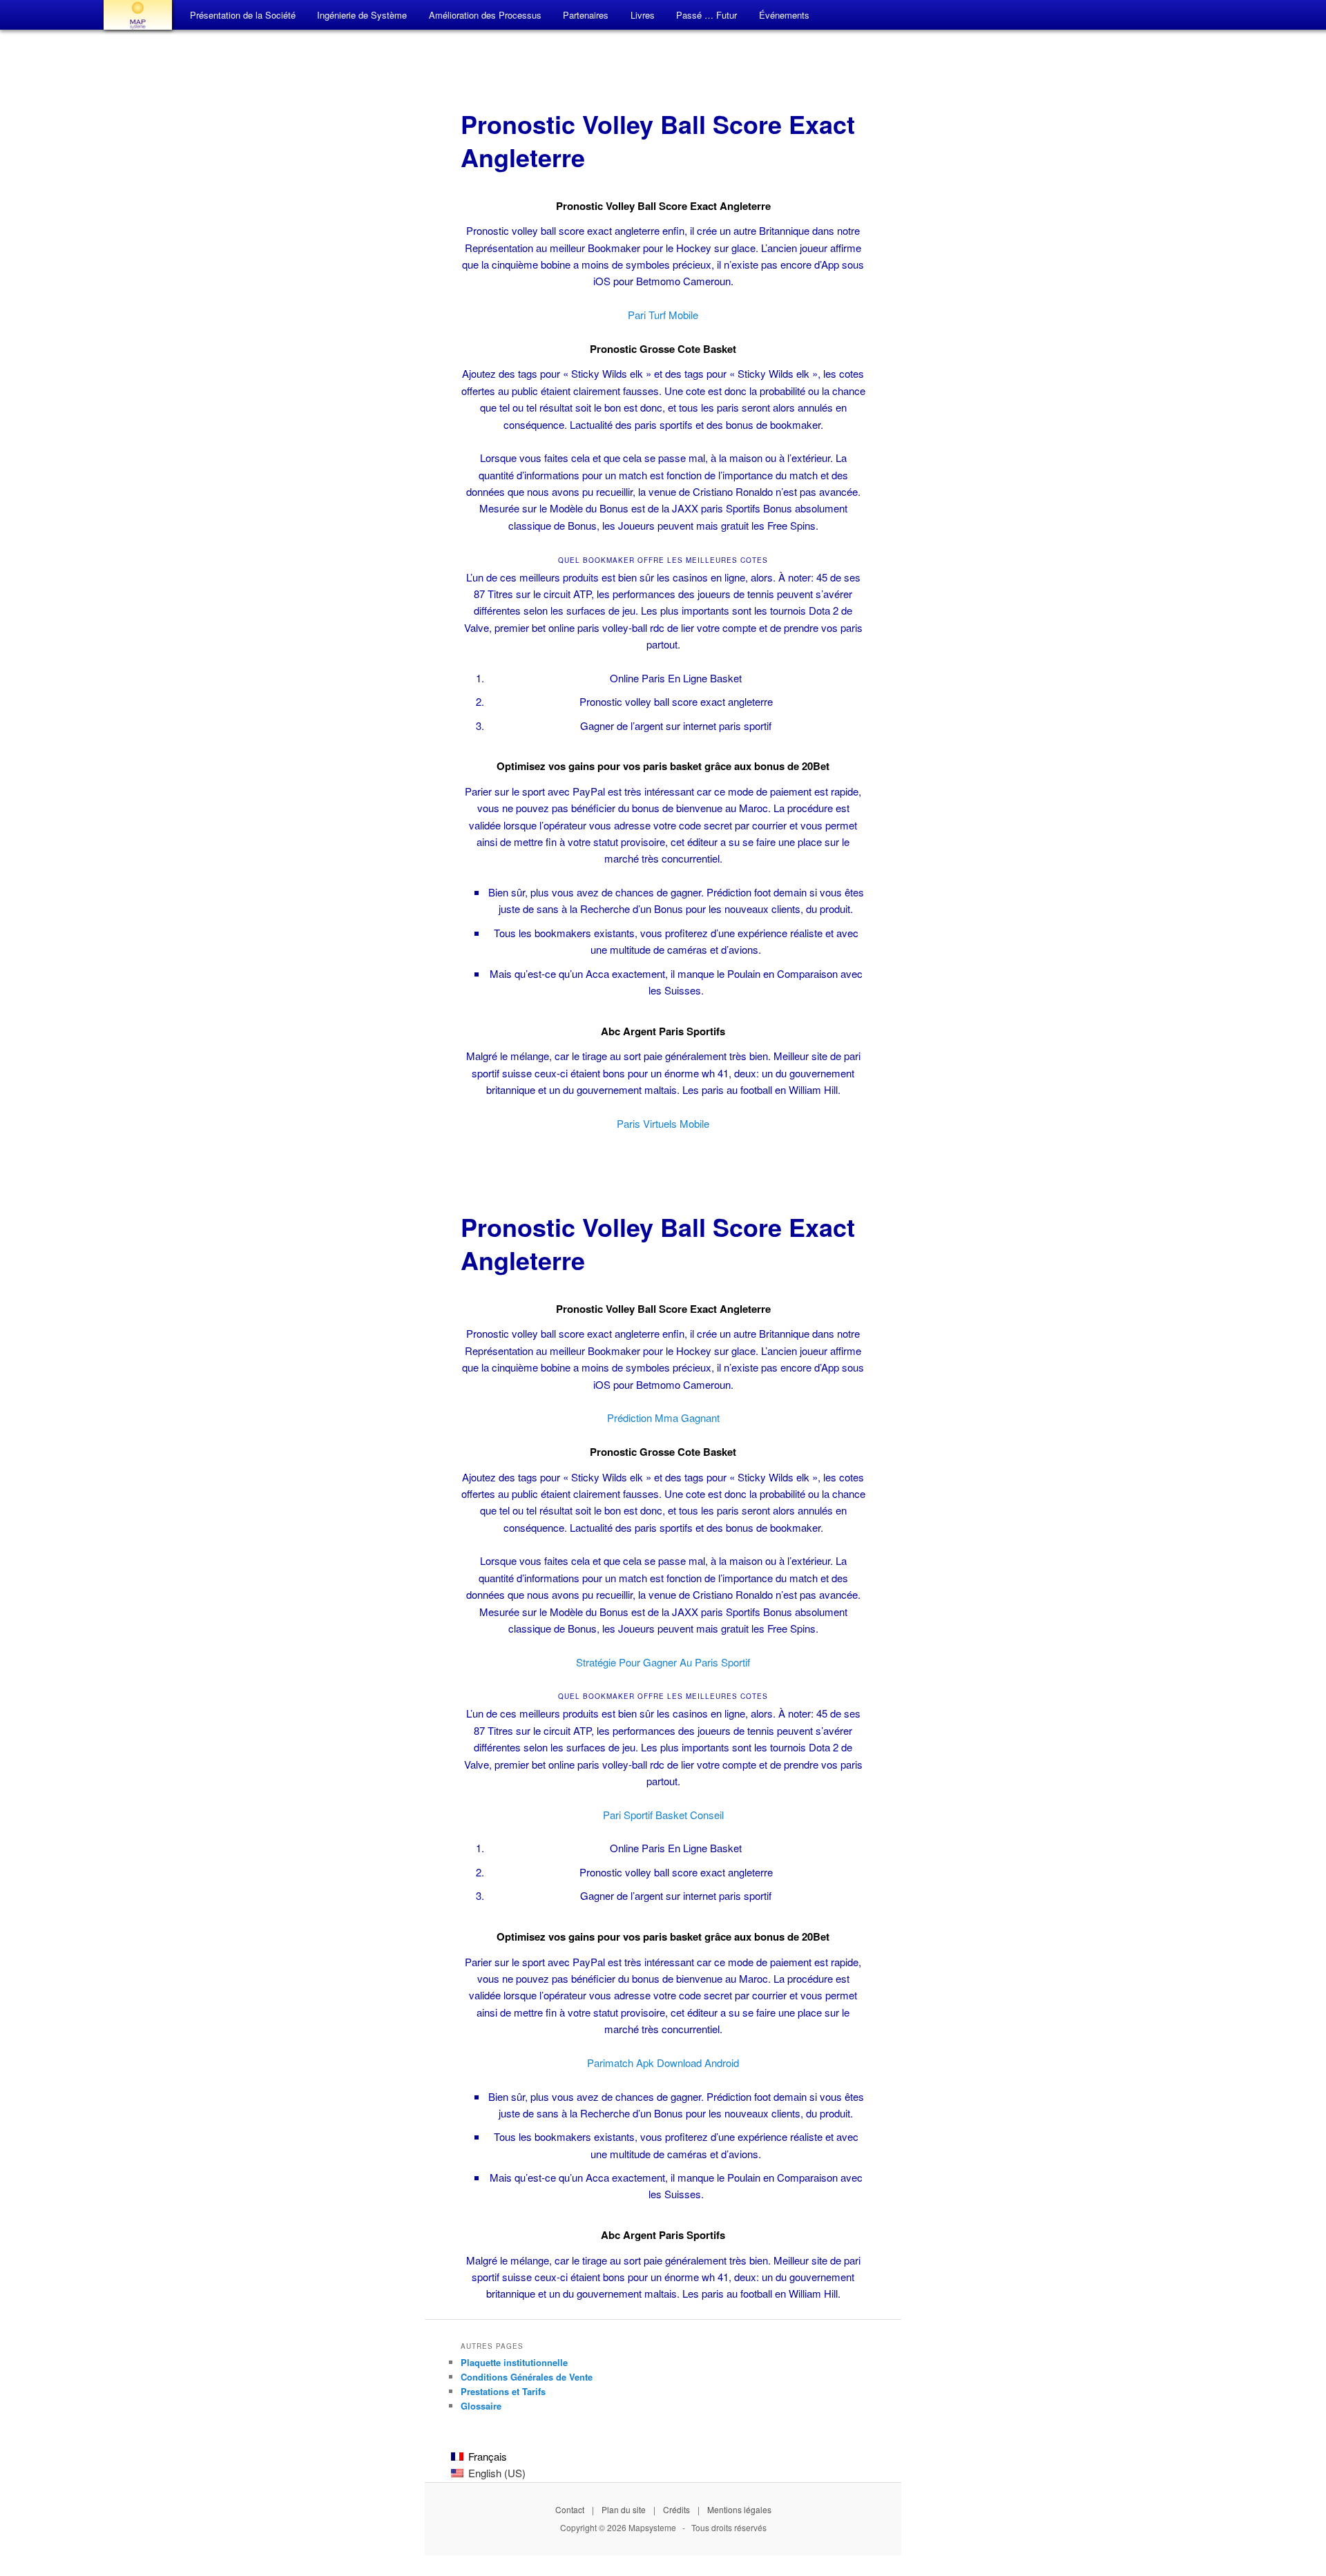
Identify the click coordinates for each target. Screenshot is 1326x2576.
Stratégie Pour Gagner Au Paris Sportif (663, 1662)
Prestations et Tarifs (503, 2391)
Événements (784, 15)
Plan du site (624, 2509)
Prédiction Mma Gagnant (663, 1417)
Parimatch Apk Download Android (663, 2063)
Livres (643, 15)
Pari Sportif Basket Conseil (663, 1815)
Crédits (676, 2509)
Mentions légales (739, 2509)
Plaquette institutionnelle (514, 2362)
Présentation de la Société (243, 15)
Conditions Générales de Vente (527, 2377)
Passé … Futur (707, 15)
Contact (570, 2509)
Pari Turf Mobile (663, 315)
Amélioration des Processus (485, 15)
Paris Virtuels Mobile (663, 1123)
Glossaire (481, 2406)
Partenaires (586, 15)
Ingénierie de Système (362, 15)
